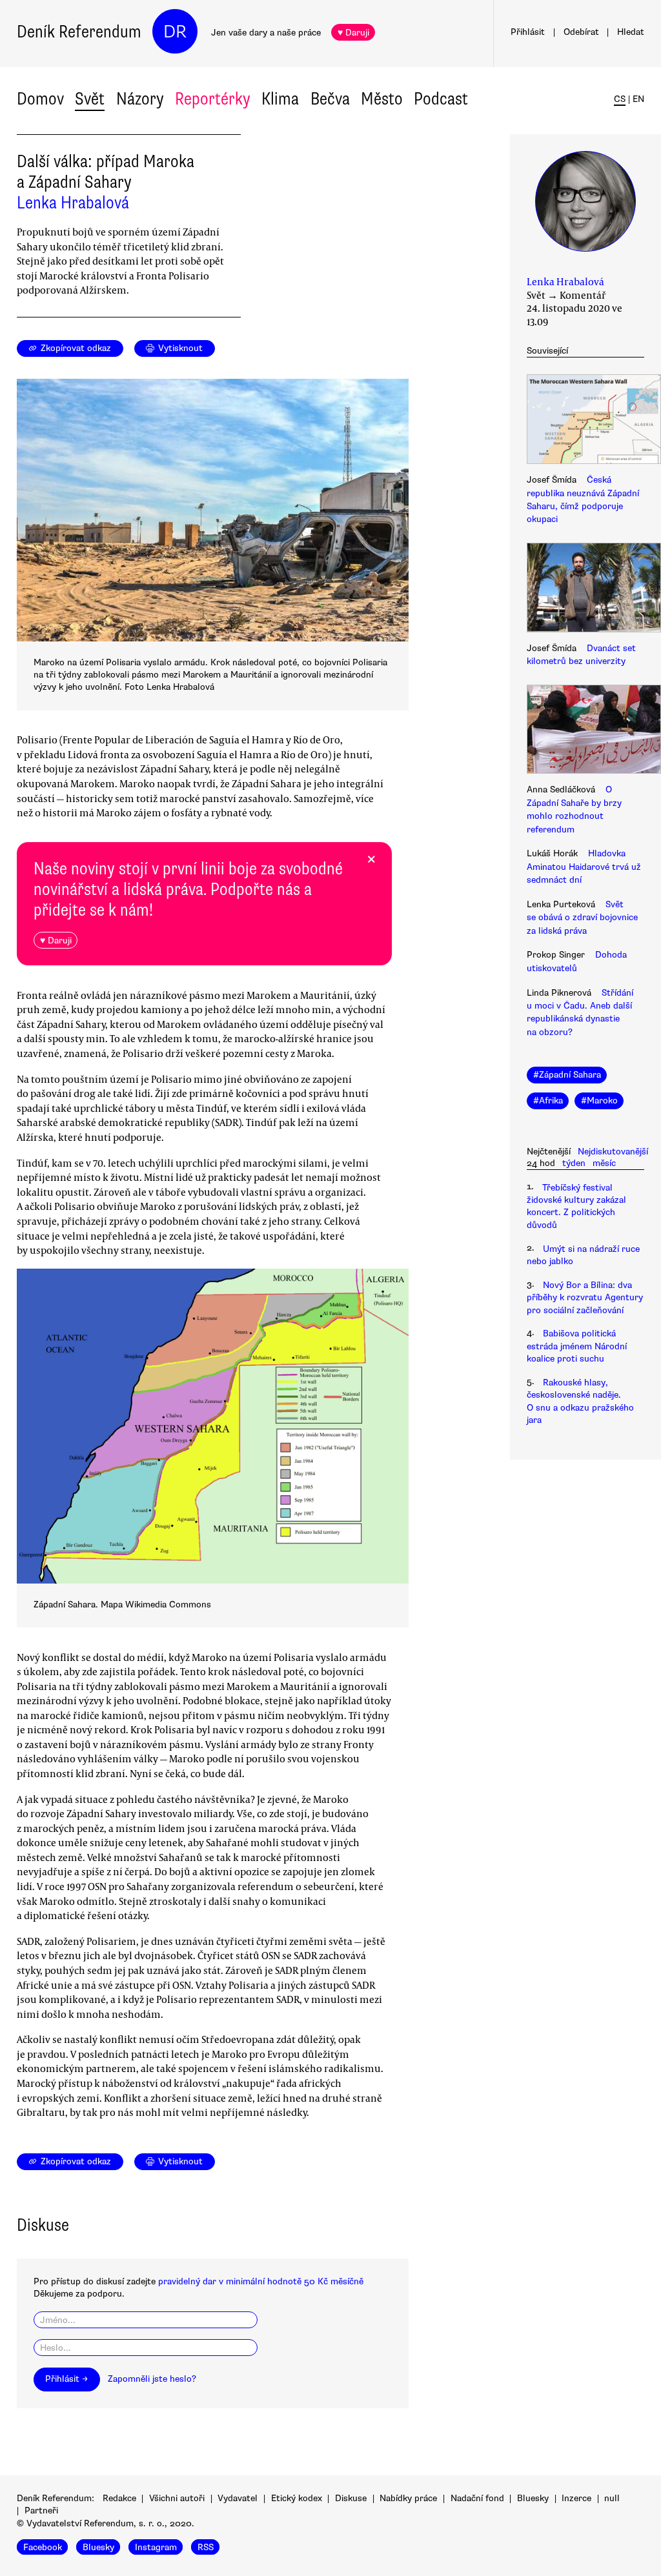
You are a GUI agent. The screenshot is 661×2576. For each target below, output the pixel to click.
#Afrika (548, 1101)
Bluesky (533, 2498)
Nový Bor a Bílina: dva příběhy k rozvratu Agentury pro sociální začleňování (585, 1298)
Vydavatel (238, 2498)
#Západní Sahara (567, 1075)
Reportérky (213, 99)
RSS (206, 2547)
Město (382, 99)
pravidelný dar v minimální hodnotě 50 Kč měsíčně (261, 2281)
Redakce (119, 2498)
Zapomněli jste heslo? (152, 2379)
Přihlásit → (66, 2379)
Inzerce (576, 2498)
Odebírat (581, 32)
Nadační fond (477, 2498)
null (612, 2498)
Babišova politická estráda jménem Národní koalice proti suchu (577, 1346)
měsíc (604, 1163)
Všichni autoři (177, 2498)
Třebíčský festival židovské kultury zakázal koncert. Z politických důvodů (576, 1206)
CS (620, 99)
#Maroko (599, 1101)
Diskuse (351, 2498)
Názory (140, 99)
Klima (280, 99)
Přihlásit (528, 32)
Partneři (41, 2511)
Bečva (330, 99)
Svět (90, 99)
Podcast (441, 99)
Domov (40, 99)
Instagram (156, 2547)
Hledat (631, 32)
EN (638, 99)
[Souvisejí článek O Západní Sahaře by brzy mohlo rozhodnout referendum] (585, 731)
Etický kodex (297, 2498)
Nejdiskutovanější (613, 1152)
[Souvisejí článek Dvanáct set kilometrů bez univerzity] (585, 589)
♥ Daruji (353, 33)
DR (175, 32)
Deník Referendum (79, 32)
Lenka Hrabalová (73, 203)
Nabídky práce (408, 2498)
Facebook (43, 2547)
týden (574, 1163)
